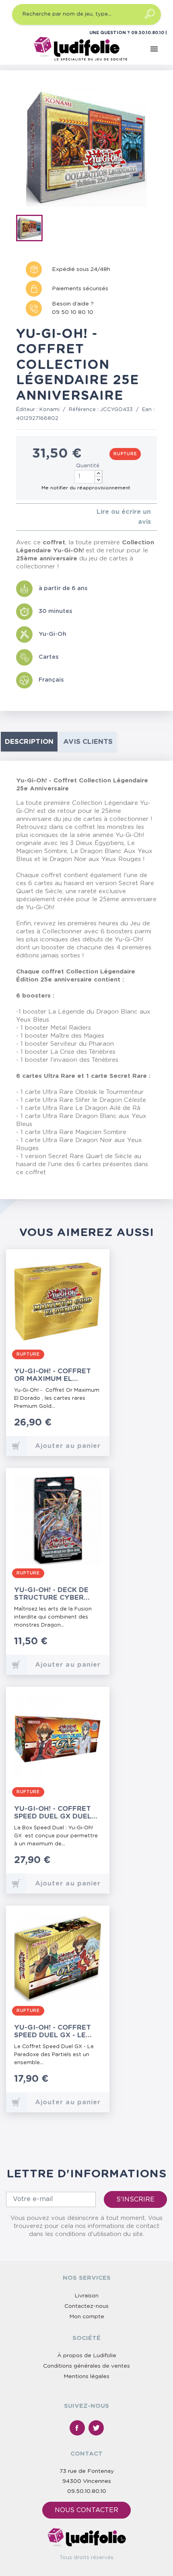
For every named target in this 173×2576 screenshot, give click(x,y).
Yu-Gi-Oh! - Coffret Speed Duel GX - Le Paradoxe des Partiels (53, 2031)
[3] (31, 517)
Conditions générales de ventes (86, 2366)
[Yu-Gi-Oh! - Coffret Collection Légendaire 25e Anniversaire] (32, 230)
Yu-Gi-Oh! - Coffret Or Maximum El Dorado (53, 1375)
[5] (44, 517)
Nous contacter (86, 2510)
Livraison (86, 2296)
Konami (49, 410)
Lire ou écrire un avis (124, 517)
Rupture (125, 454)
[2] (25, 517)
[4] (38, 517)
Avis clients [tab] (88, 742)
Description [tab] (29, 742)
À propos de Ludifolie (87, 2356)
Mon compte (87, 2317)
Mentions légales (86, 2376)
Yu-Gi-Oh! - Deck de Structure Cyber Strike (51, 1594)
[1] (18, 517)
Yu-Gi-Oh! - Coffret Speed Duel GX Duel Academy (53, 1813)
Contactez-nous (86, 2306)
